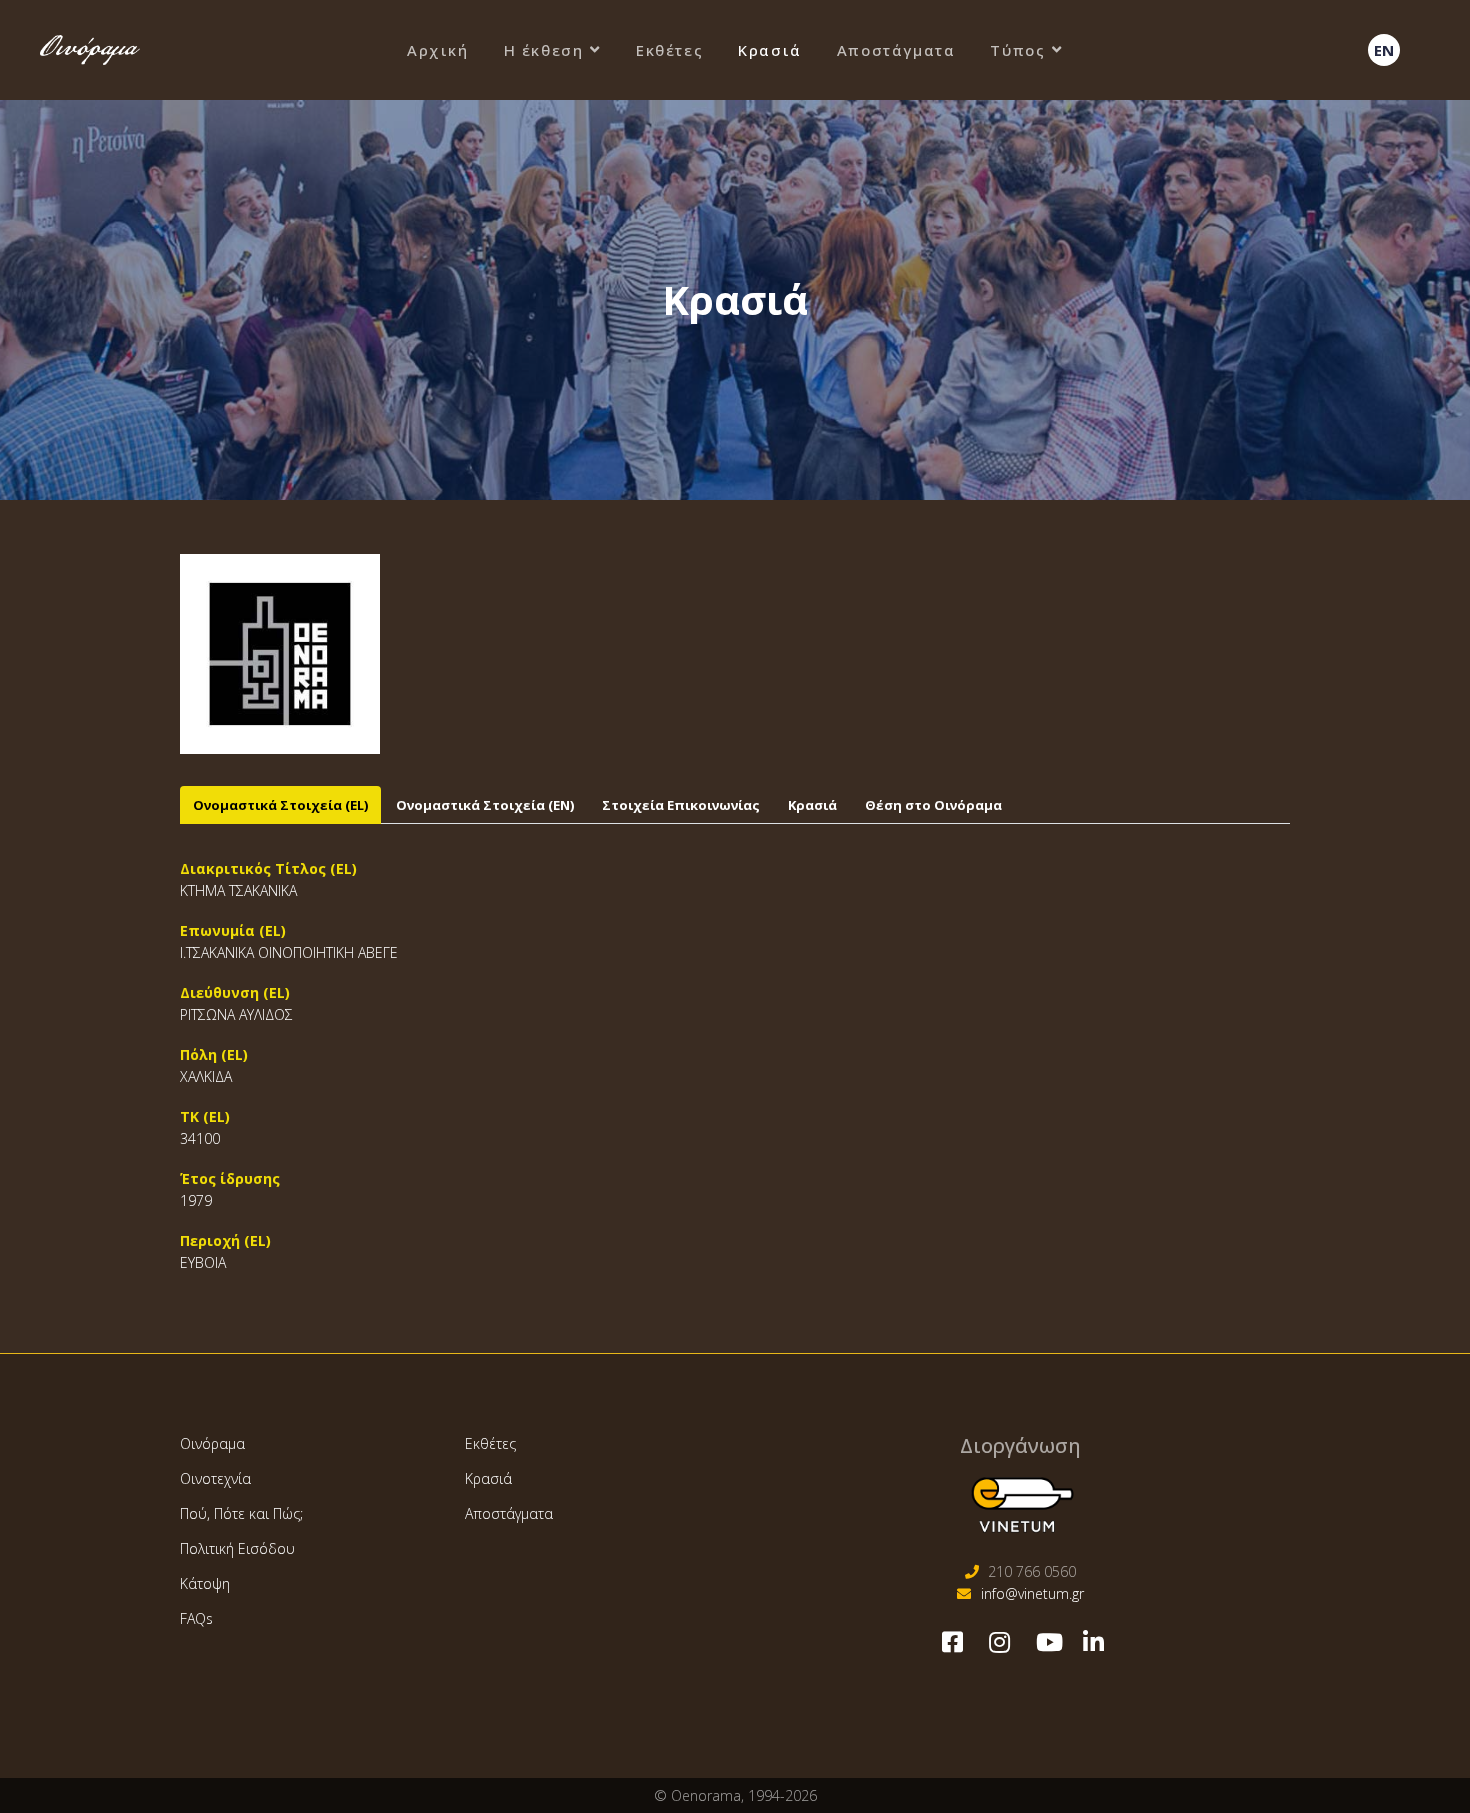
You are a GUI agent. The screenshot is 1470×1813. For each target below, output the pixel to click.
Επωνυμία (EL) (233, 930)
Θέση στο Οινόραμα (933, 805)
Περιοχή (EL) (225, 1240)
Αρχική (438, 50)
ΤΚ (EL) (205, 1116)
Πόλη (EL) (214, 1054)
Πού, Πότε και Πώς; (241, 1513)
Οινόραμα (212, 1443)
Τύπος (1017, 50)
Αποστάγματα (896, 50)
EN (1384, 50)
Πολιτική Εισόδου (237, 1548)
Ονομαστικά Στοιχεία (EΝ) (485, 805)
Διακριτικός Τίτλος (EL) (268, 868)
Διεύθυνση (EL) (235, 992)
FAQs (196, 1618)
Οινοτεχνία (215, 1478)
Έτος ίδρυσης (230, 1178)
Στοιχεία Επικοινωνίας (681, 805)
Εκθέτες (669, 50)
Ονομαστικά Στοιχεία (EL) (280, 805)
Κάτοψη (205, 1583)
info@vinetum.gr (1032, 1593)
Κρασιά (770, 50)
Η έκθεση (544, 50)
